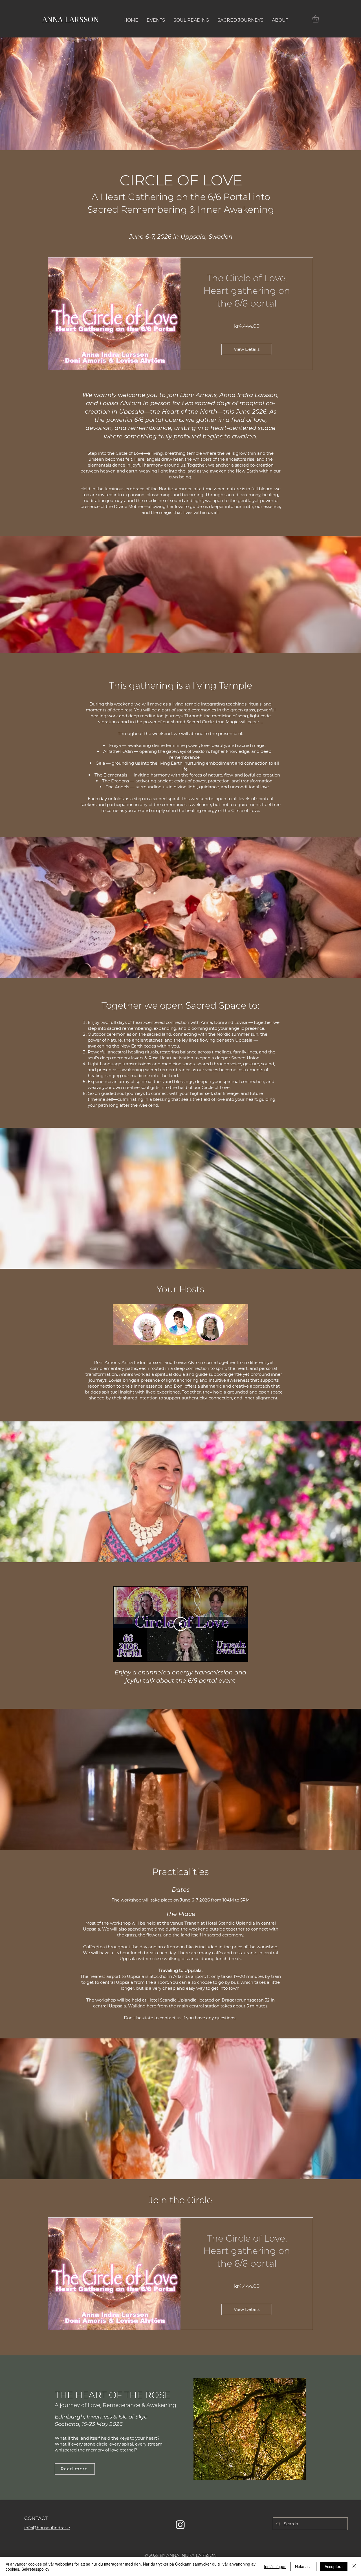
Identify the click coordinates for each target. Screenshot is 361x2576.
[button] (316, 19)
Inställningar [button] (275, 2566)
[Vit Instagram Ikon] (180, 2525)
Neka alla (303, 2566)
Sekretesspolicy (35, 2569)
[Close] (354, 2566)
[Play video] (180, 1624)
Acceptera (334, 2566)
